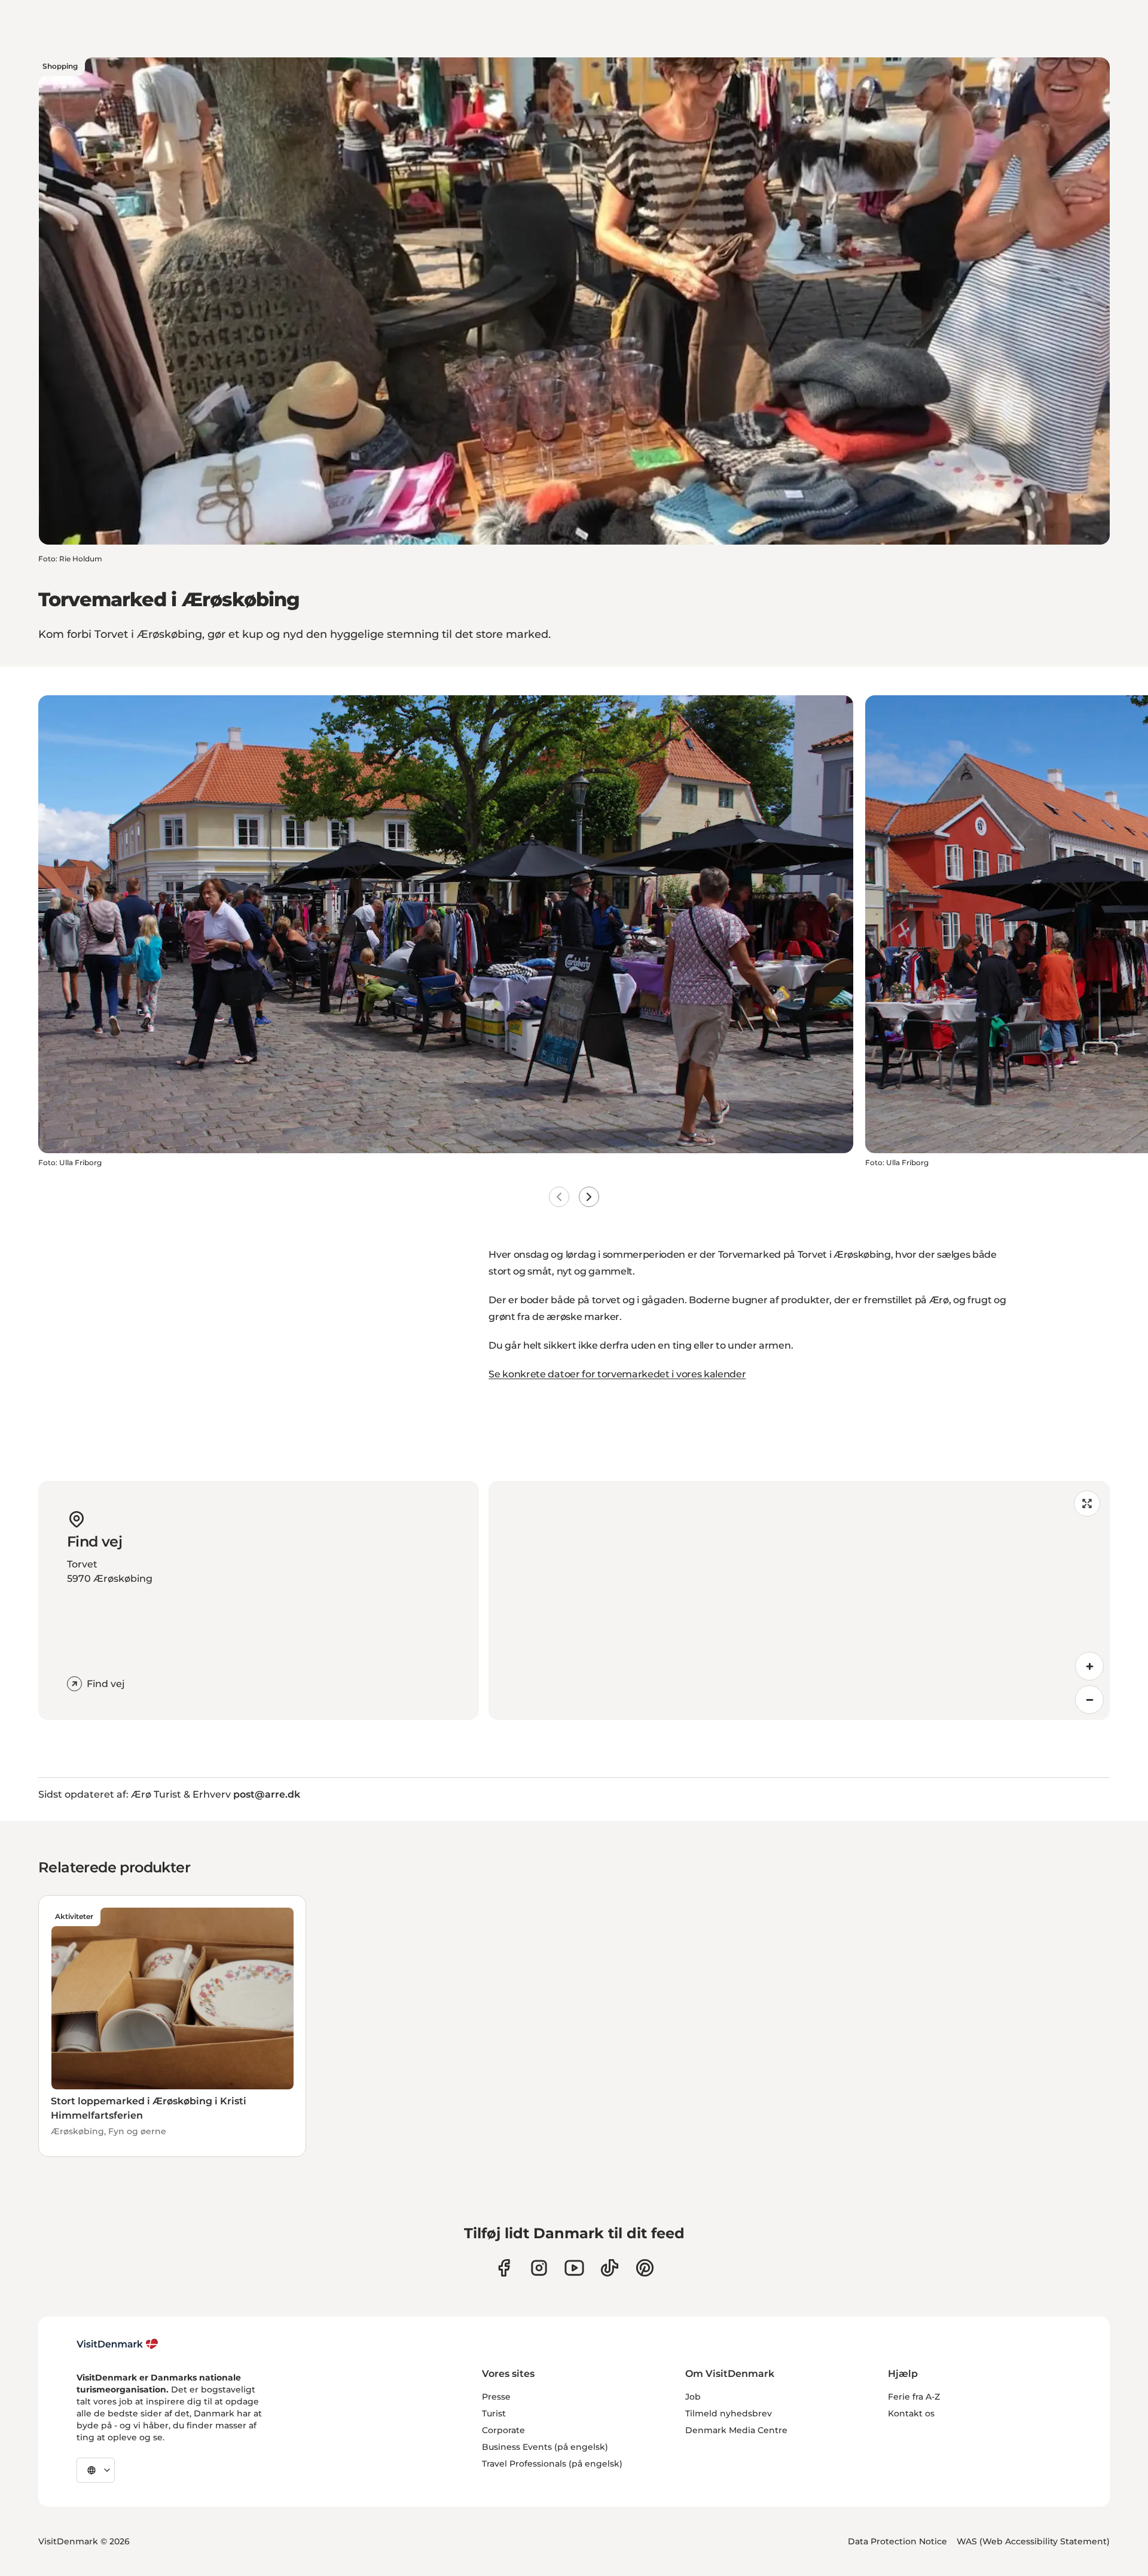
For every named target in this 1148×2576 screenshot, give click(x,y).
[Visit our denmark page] (504, 2268)
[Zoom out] (1089, 1700)
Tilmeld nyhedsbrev (729, 2413)
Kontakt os (911, 2413)
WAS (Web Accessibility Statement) (1033, 2541)
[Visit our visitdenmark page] (574, 2268)
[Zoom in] (1089, 1666)
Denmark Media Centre (736, 2430)
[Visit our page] (539, 2268)
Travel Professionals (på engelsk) (552, 2464)
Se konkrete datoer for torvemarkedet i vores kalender (617, 1374)
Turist (494, 2413)
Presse (496, 2397)
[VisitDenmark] (117, 2344)
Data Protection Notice (897, 2541)
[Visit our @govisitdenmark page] (610, 2268)
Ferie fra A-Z (914, 2397)
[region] (799, 1600)
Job (693, 2397)
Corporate (503, 2430)
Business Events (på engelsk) (545, 2447)
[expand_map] (1087, 1504)
